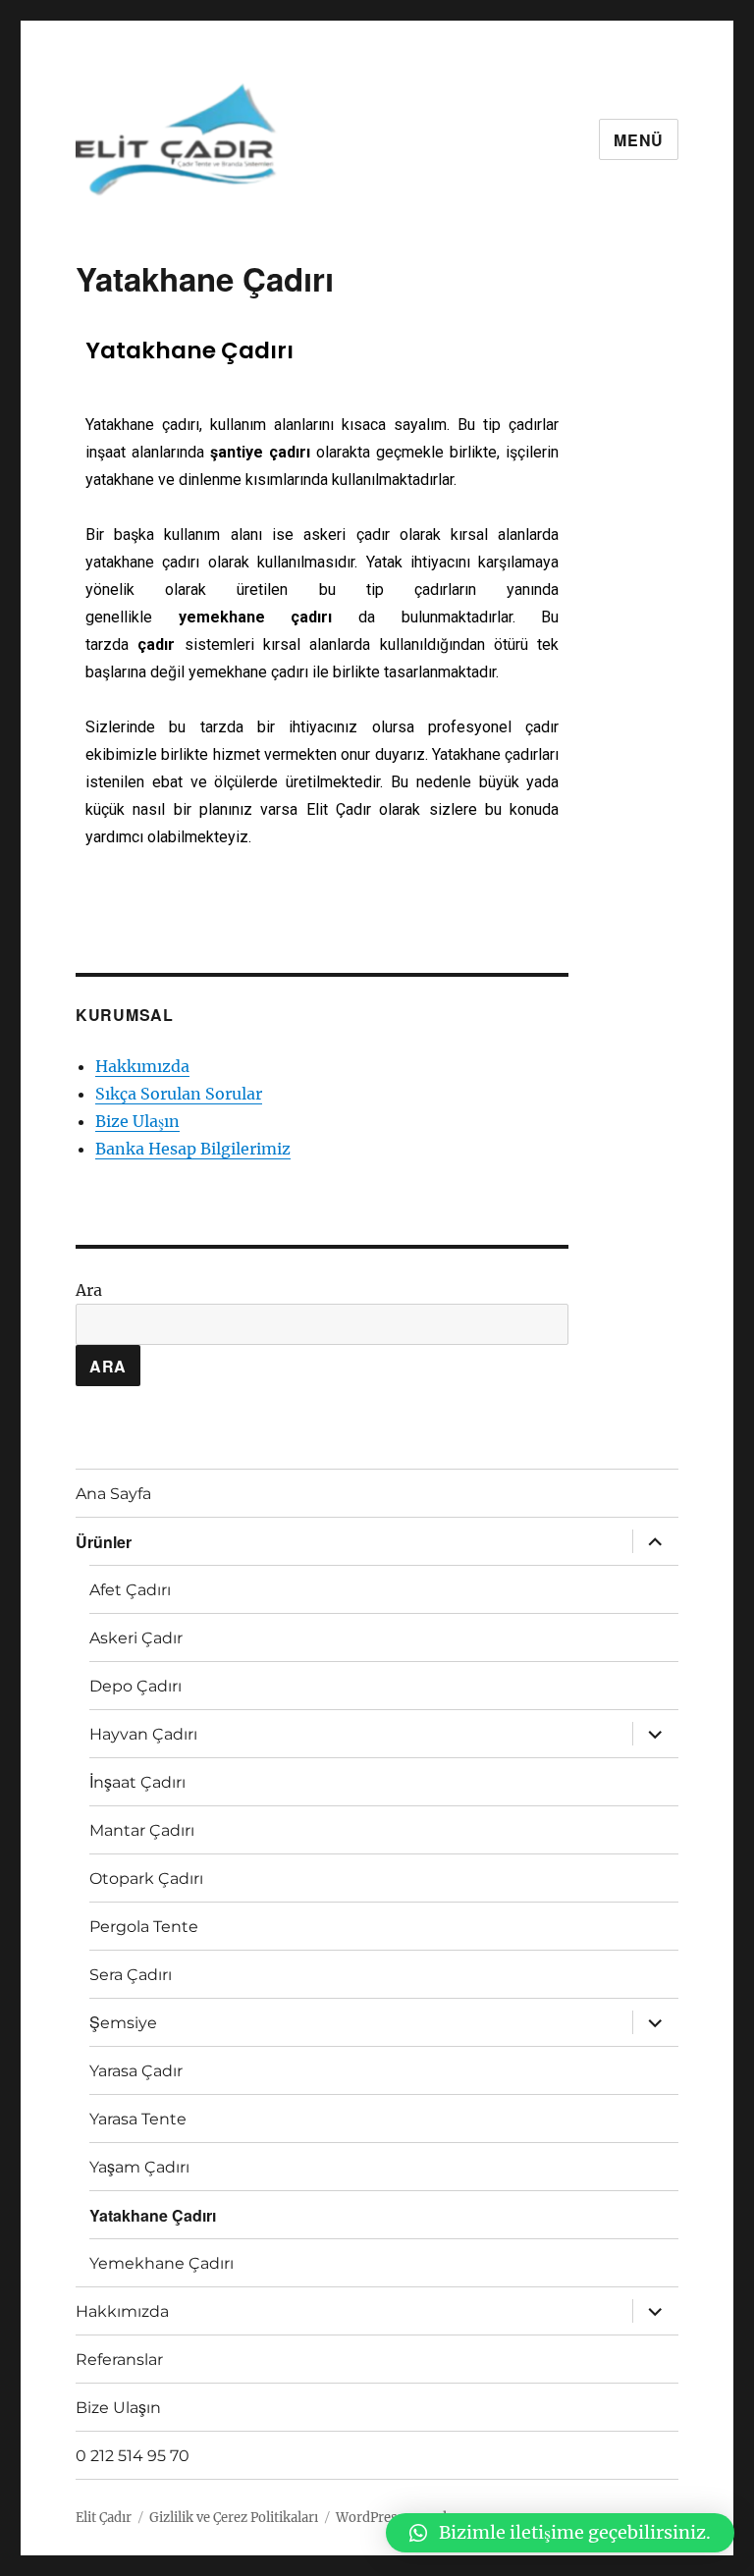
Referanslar (119, 2360)
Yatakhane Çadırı (153, 2215)
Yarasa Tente (138, 2119)
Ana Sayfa (113, 1494)
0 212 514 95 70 (133, 2456)
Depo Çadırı (135, 1686)
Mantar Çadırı (142, 1830)
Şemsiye (123, 2023)
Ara (89, 1290)
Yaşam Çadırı (139, 2167)
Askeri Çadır (136, 1638)
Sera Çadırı (131, 1975)
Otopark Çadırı (146, 1878)
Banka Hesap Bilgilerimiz (193, 1149)
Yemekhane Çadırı (162, 2263)
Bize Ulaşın (137, 1121)
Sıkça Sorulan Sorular (179, 1094)
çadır (156, 644)
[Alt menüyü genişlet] (655, 1541)
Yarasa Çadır (136, 2071)
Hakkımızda (142, 1066)
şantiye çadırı (260, 452)
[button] (560, 2533)
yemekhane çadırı (256, 617)
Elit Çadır (104, 2518)
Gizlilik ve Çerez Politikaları (234, 2518)
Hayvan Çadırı (143, 1734)
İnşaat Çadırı (137, 1782)
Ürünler (104, 1542)
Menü (639, 140)
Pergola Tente (144, 1927)
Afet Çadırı (130, 1590)
